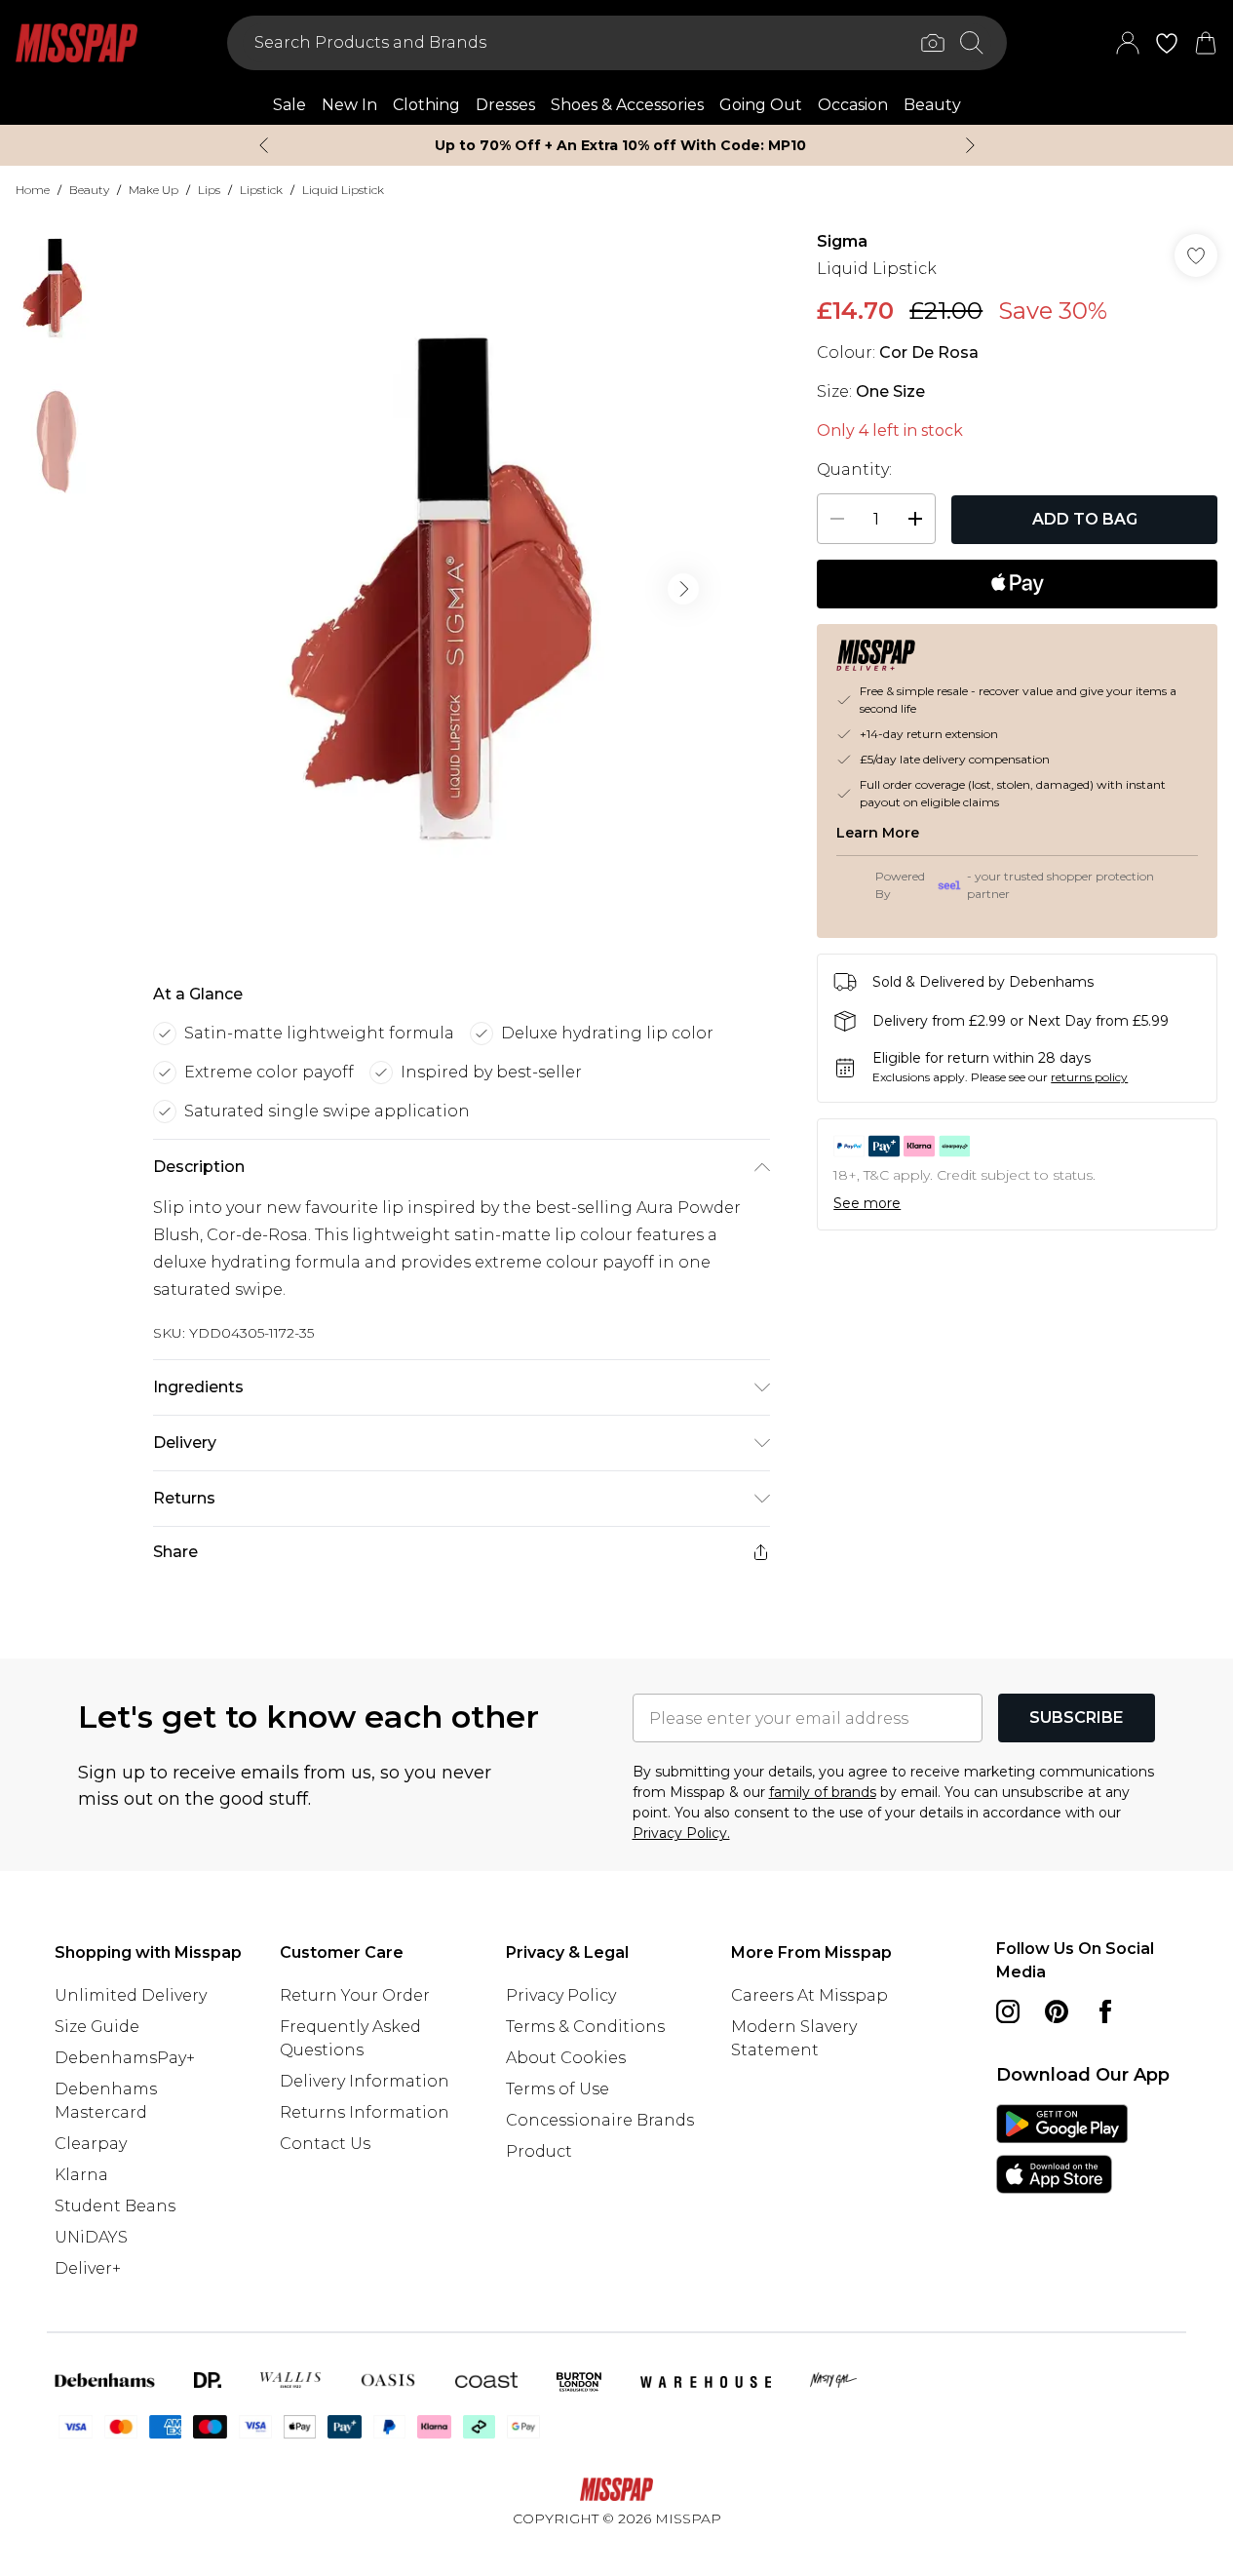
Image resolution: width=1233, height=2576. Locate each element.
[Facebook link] (1105, 2011)
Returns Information (365, 2112)
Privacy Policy (561, 1995)
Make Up (154, 190)
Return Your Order (355, 1995)
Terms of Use (558, 2089)
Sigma (842, 241)
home (33, 190)
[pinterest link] (1057, 2011)
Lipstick (261, 190)
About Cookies (566, 2058)
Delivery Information (365, 2081)
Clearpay (91, 2144)
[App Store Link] (1062, 2149)
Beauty (89, 190)
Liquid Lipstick (343, 190)
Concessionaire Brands (600, 2120)
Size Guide (97, 2027)
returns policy (1089, 1077)
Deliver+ (88, 2268)
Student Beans (115, 2206)
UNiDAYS (91, 2237)
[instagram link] (1008, 2011)
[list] (461, 589)
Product (539, 2151)
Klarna (81, 2175)
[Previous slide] (264, 145)
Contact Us (325, 2144)
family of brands (823, 1792)
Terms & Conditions (585, 2027)
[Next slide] (970, 145)
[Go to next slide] (683, 589)
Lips (209, 190)
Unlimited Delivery (131, 1995)
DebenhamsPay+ (125, 2058)
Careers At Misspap (809, 1995)
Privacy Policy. (681, 1833)
